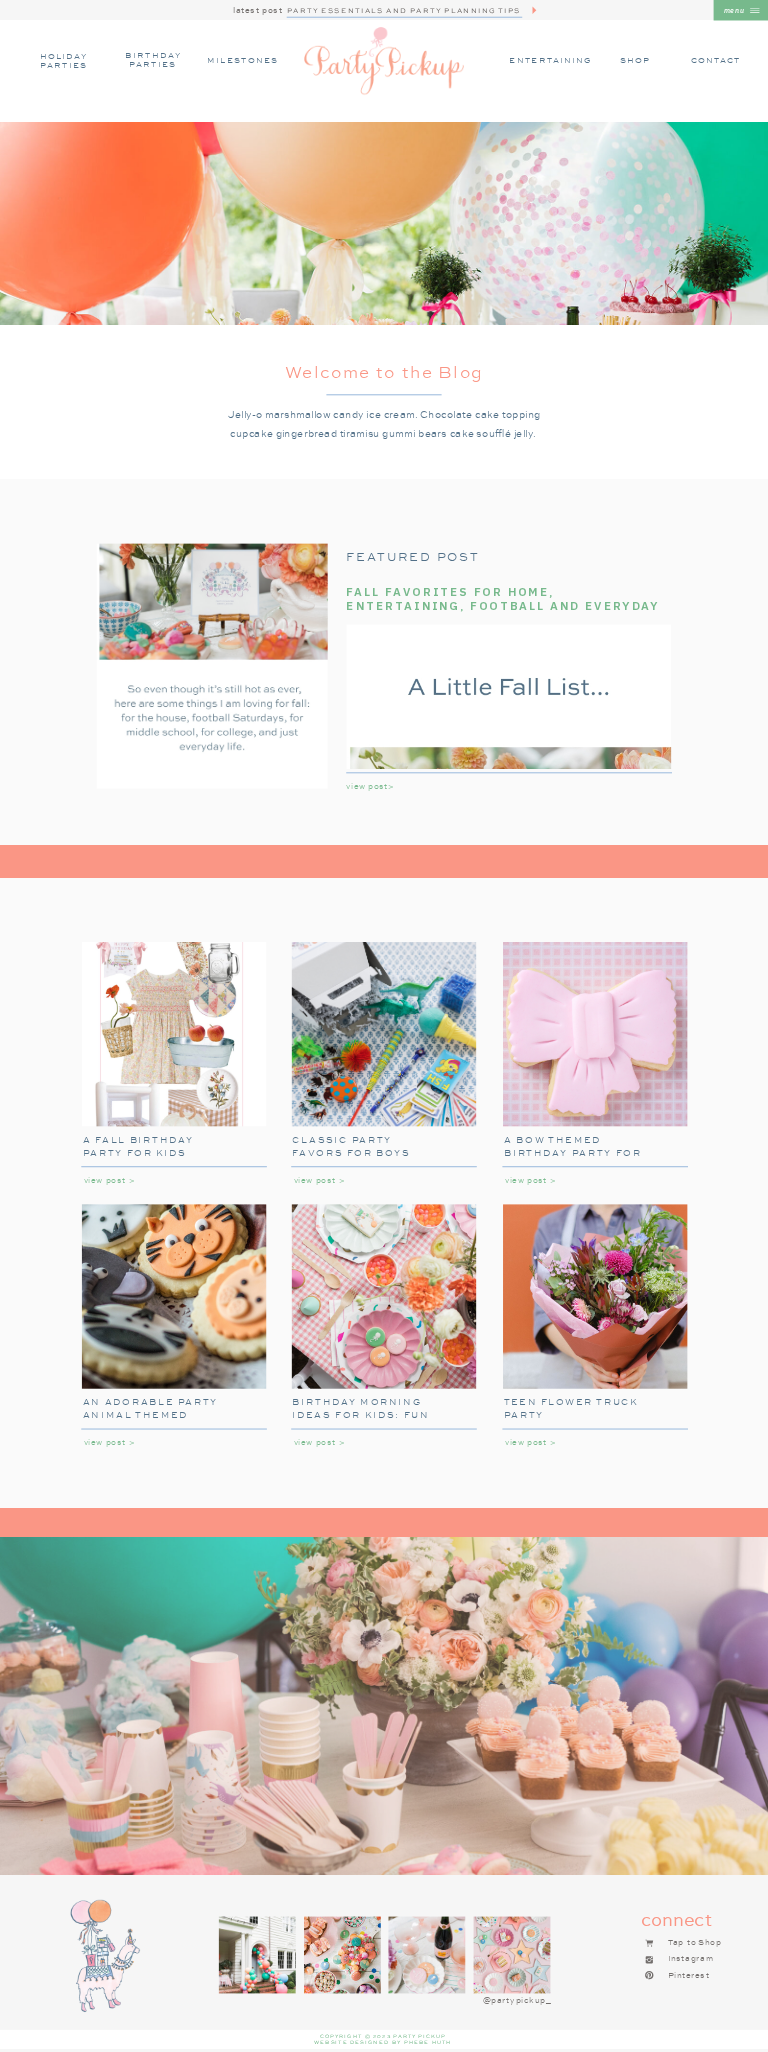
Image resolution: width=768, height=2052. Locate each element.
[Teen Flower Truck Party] (595, 1296)
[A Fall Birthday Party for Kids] (174, 1034)
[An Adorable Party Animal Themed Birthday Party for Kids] (174, 1296)
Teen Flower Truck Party (571, 1408)
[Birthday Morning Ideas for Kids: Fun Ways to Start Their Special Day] (384, 1296)
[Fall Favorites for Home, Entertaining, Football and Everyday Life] (212, 666)
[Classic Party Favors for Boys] (384, 1034)
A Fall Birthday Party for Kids (138, 1145)
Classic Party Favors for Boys (351, 1145)
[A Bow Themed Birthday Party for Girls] (595, 1034)
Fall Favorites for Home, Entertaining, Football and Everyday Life (503, 606)
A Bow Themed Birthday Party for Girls (573, 1152)
